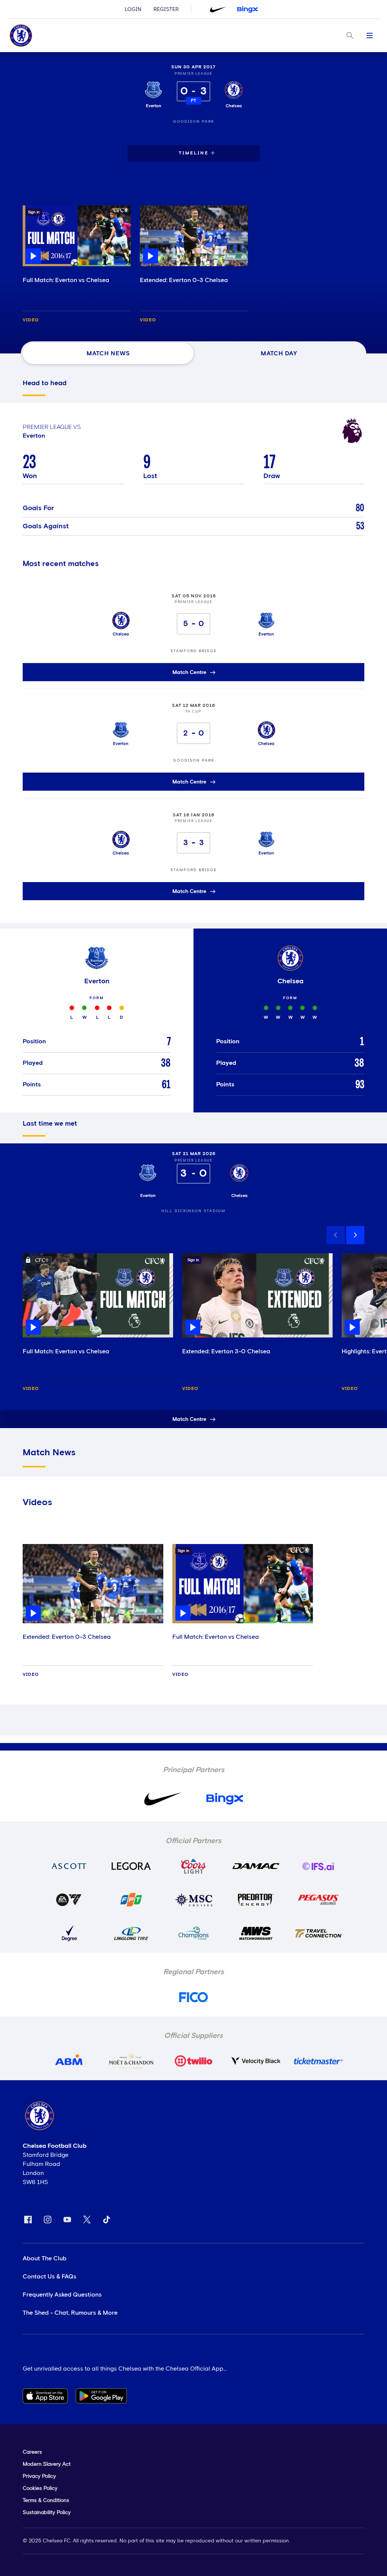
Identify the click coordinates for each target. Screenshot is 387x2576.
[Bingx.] (248, 9)
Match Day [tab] (279, 353)
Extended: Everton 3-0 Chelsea (226, 1351)
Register (166, 9)
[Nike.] (218, 9)
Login (133, 9)
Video (31, 320)
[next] (355, 1235)
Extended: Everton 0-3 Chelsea (184, 280)
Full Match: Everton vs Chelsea (66, 280)
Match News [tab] (108, 353)
